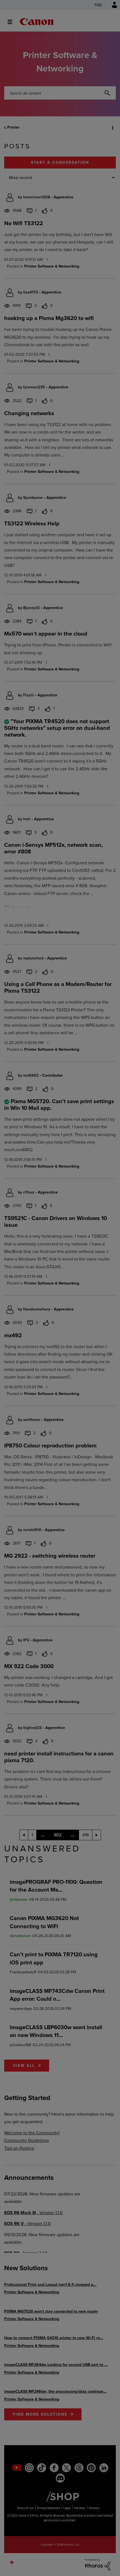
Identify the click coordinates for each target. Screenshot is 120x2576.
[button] (111, 8)
